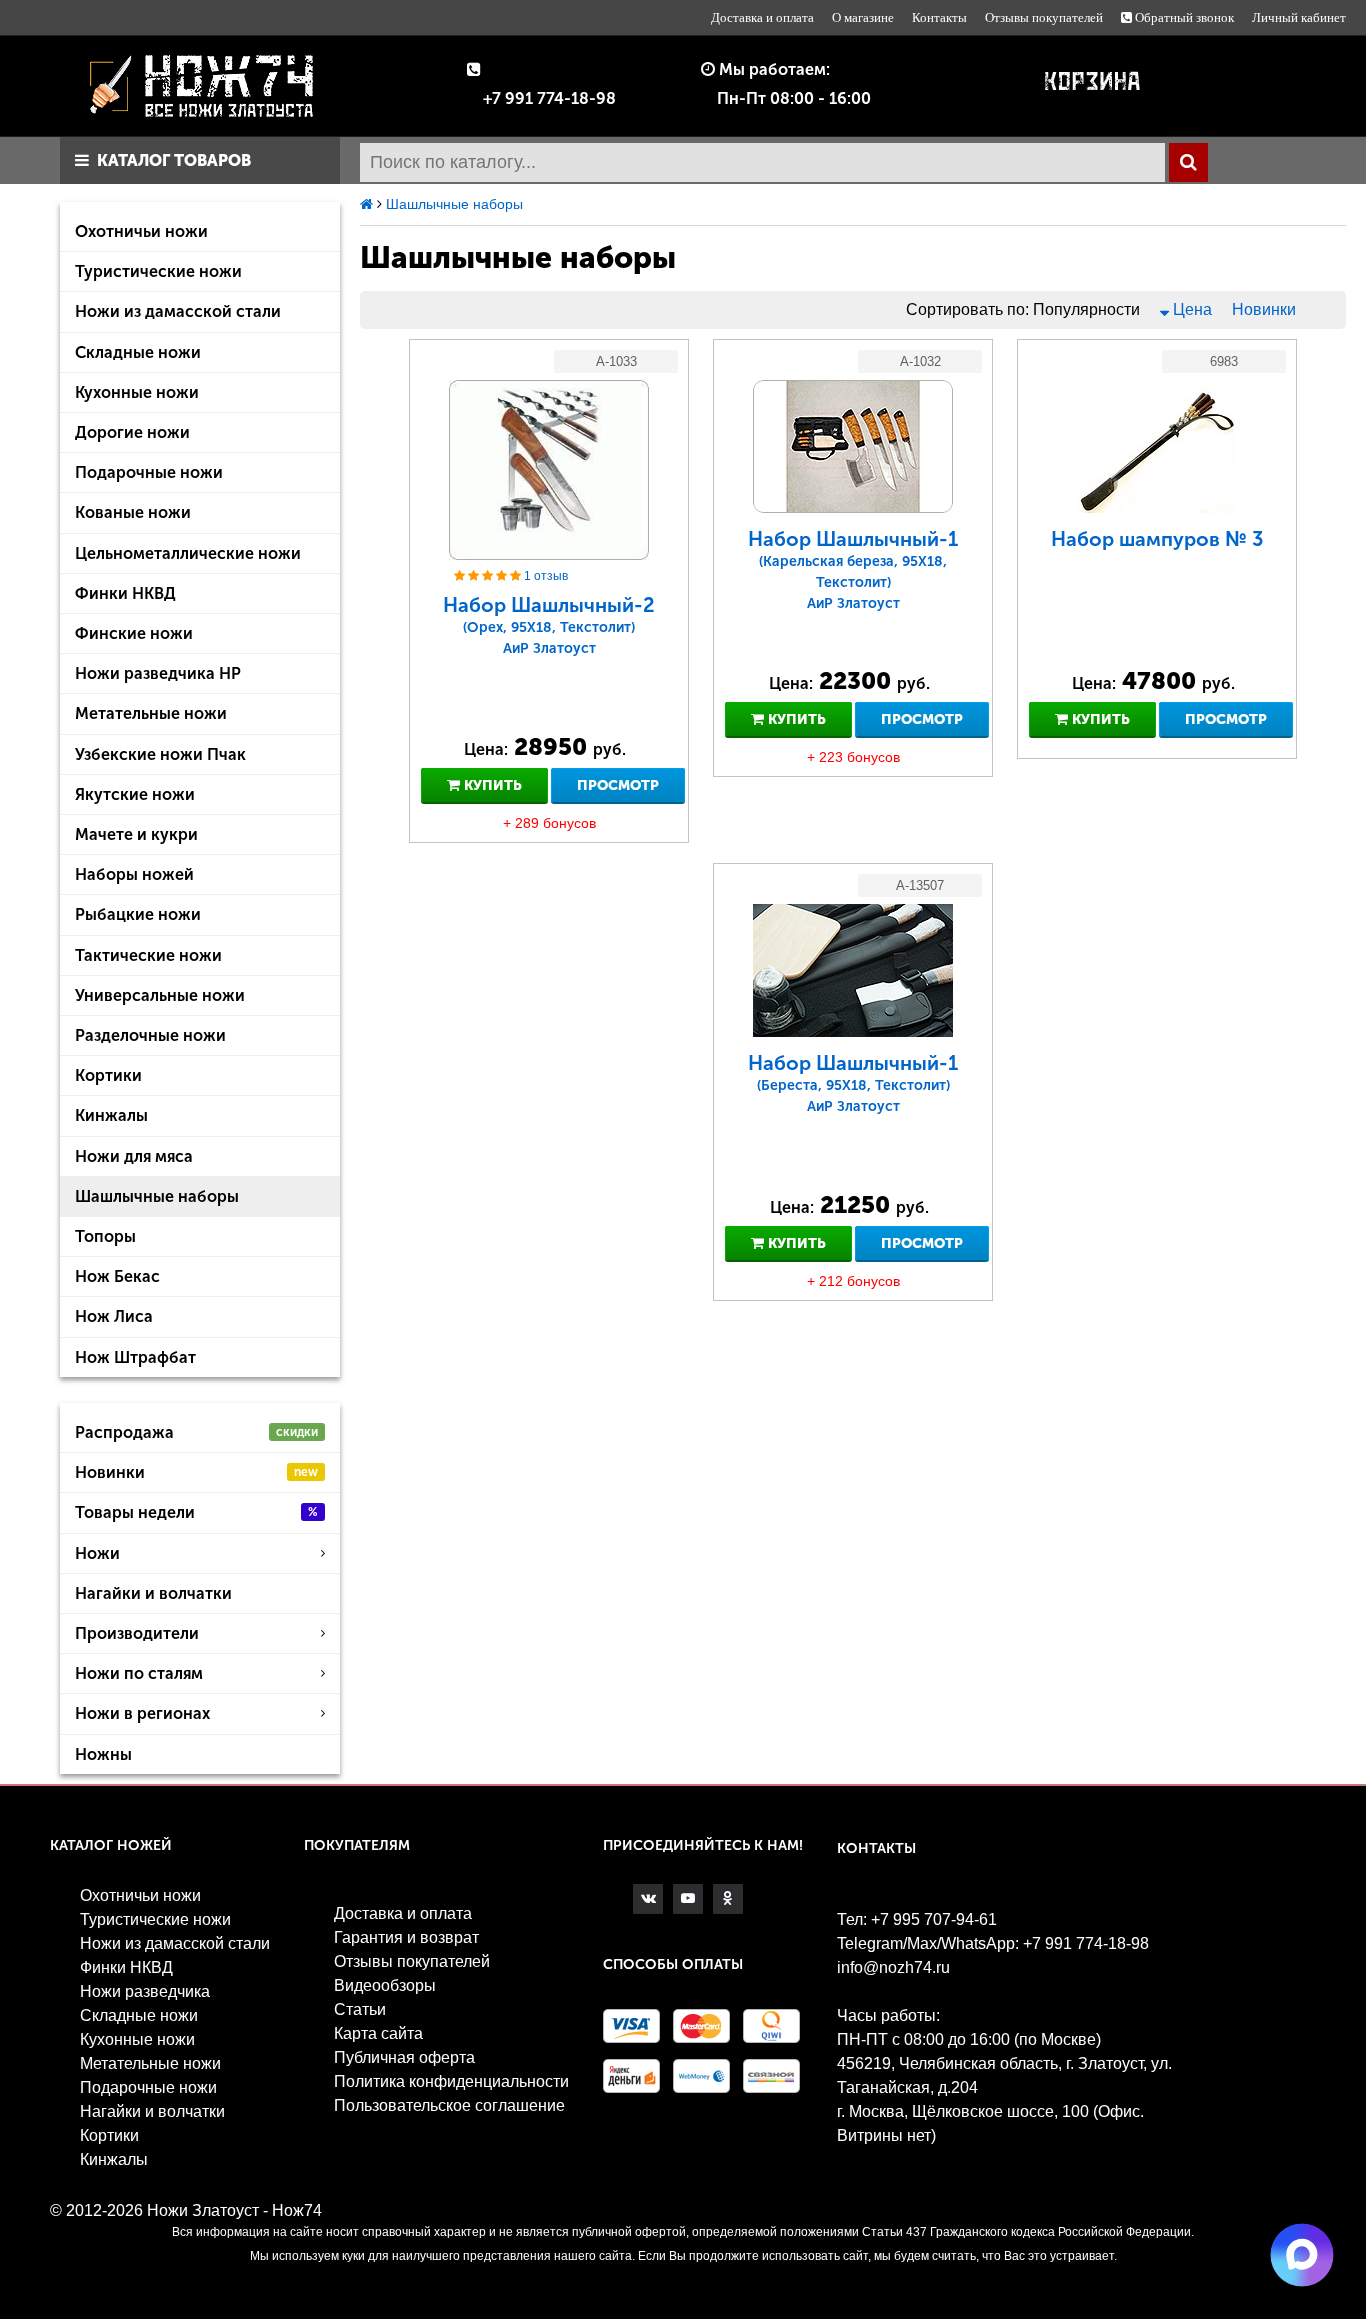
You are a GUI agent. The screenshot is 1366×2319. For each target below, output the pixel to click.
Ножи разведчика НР (158, 673)
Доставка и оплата (762, 17)
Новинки (196, 1472)
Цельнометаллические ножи (188, 553)
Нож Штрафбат (135, 1357)
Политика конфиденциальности (451, 2081)
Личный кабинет (1299, 17)
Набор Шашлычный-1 (853, 569)
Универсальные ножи (160, 995)
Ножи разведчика (145, 1991)
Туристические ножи (158, 271)
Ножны (103, 1754)
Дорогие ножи (132, 432)
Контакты (939, 17)
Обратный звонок (1183, 17)
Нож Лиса (114, 1316)
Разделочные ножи (150, 1035)
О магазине (863, 17)
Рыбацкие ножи (138, 914)
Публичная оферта (404, 2057)
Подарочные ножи (149, 472)
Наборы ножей (134, 874)
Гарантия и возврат (406, 1937)
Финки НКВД (125, 593)
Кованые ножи (133, 512)
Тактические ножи (148, 955)
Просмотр (618, 785)
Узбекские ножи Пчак (160, 754)
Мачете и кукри (136, 834)
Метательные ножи (151, 713)
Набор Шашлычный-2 (549, 625)
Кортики (108, 1075)
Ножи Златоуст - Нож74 (234, 2210)
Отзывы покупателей (1044, 17)
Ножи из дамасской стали (178, 311)
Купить (491, 785)
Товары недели (196, 1512)
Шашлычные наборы (157, 1196)
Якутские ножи (135, 794)
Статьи (360, 2009)
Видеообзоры (385, 1985)
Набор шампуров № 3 (1157, 539)
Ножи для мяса (134, 1156)
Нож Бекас (117, 1276)
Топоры (105, 1236)
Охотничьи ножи (141, 231)
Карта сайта (378, 2033)
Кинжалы (111, 1115)
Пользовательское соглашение (449, 2105)
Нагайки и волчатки (153, 1593)
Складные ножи (138, 352)
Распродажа (196, 1432)
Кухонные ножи (137, 392)
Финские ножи (134, 633)
